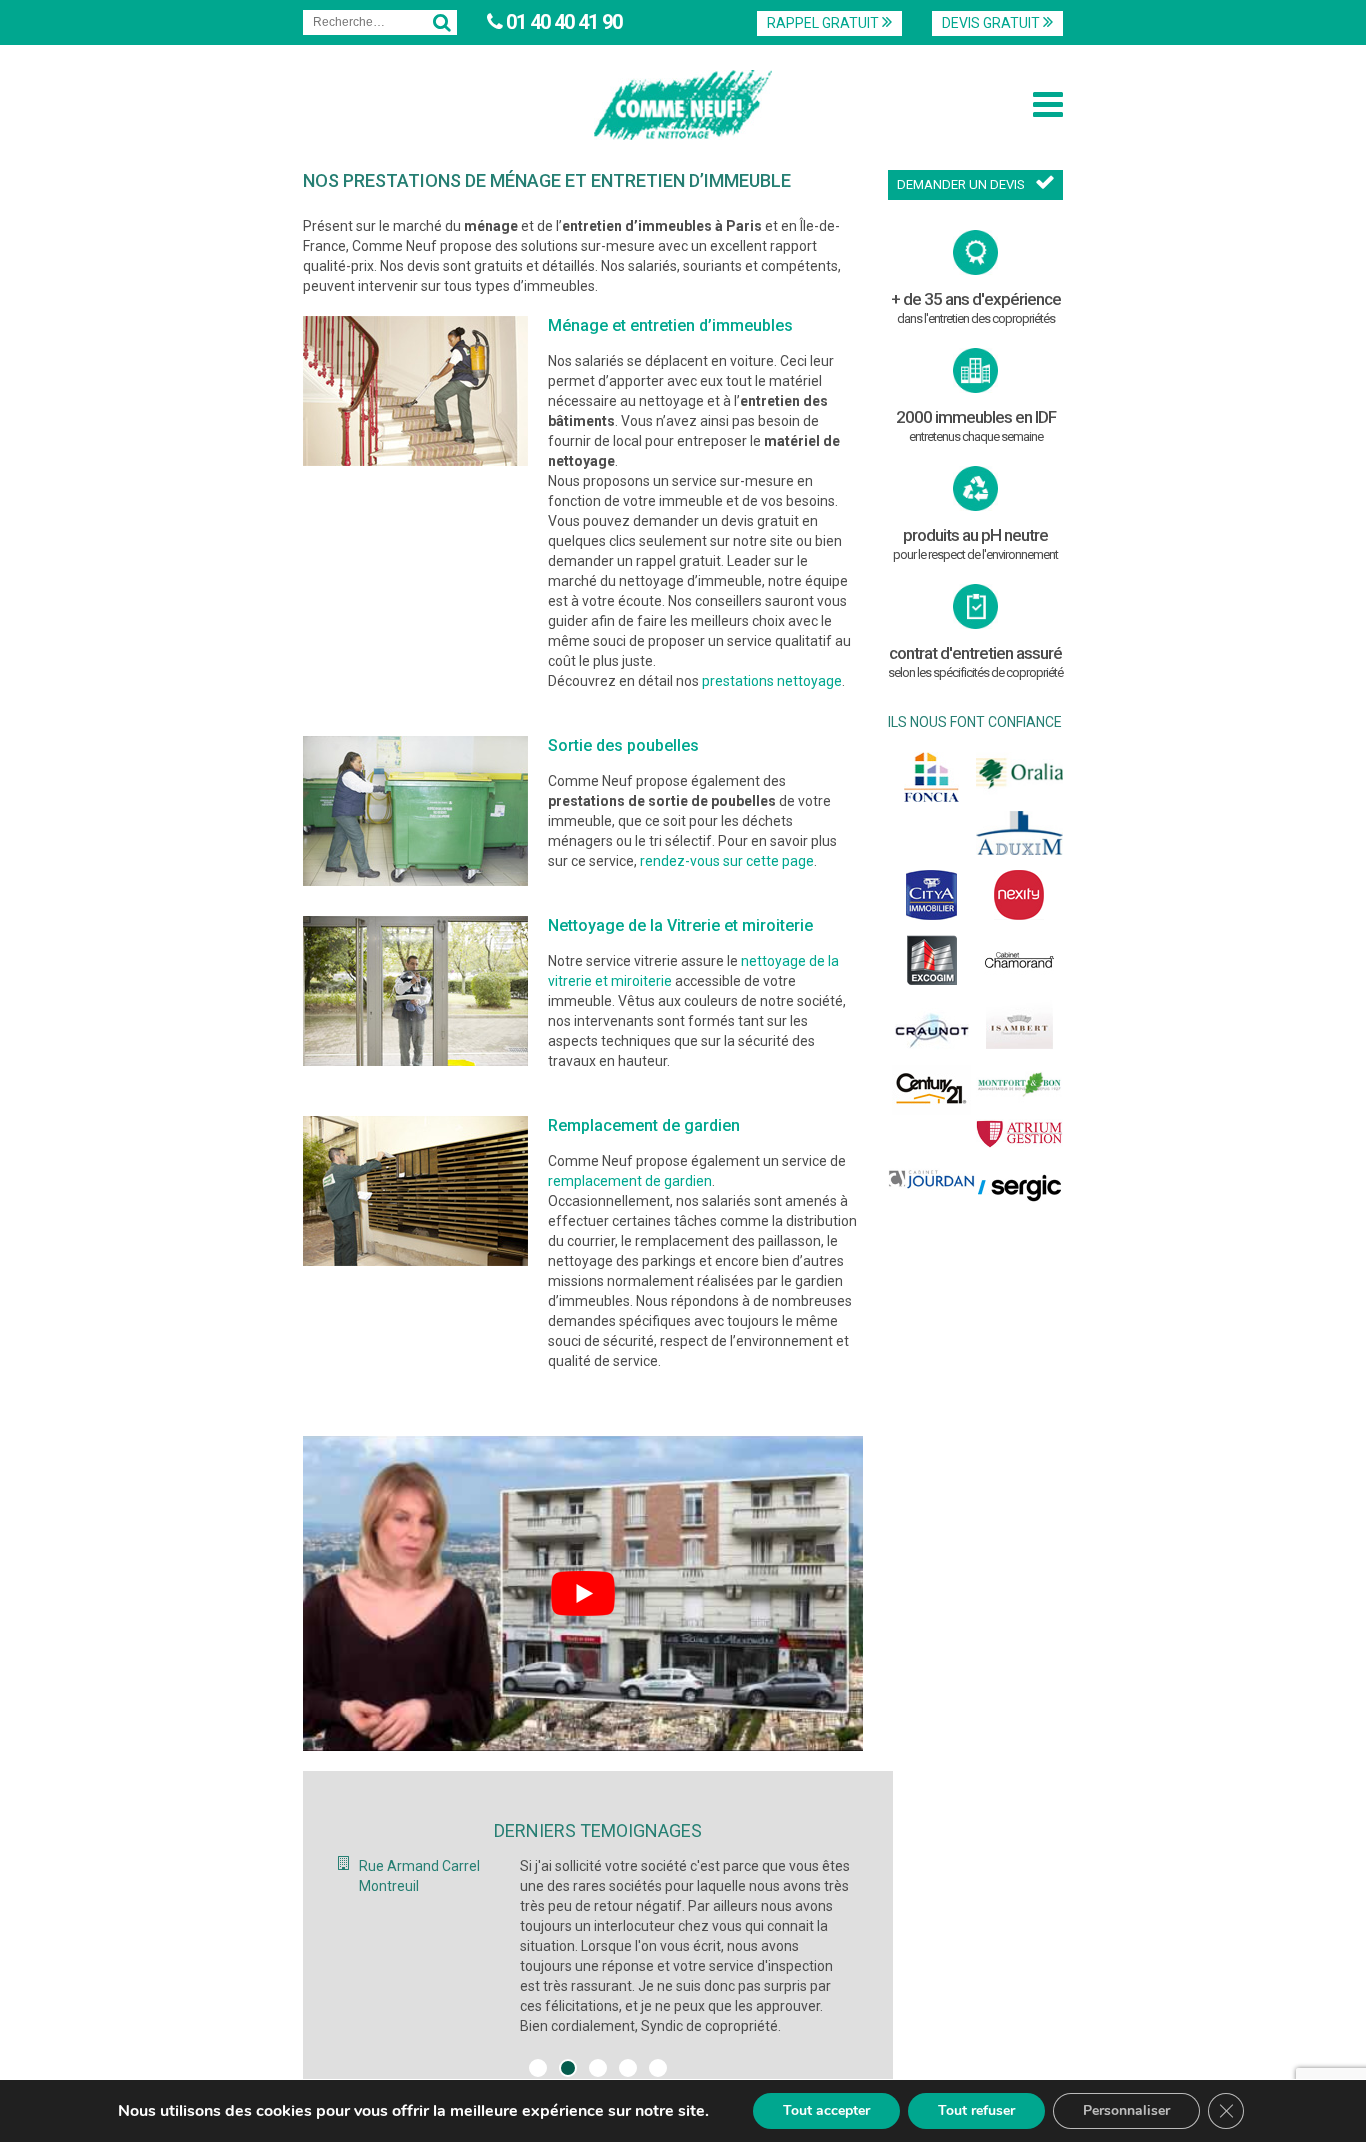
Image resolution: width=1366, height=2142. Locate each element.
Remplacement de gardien (644, 1125)
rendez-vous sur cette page (727, 861)
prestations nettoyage (772, 681)
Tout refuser (976, 2110)
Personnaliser (1126, 2110)
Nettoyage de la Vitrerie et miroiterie (680, 925)
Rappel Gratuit (824, 23)
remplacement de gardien (630, 1181)
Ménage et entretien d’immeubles (670, 325)
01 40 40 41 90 (562, 22)
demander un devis (961, 184)
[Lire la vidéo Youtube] (583, 1593)
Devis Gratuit (992, 23)
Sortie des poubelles (623, 745)
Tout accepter (826, 2110)
